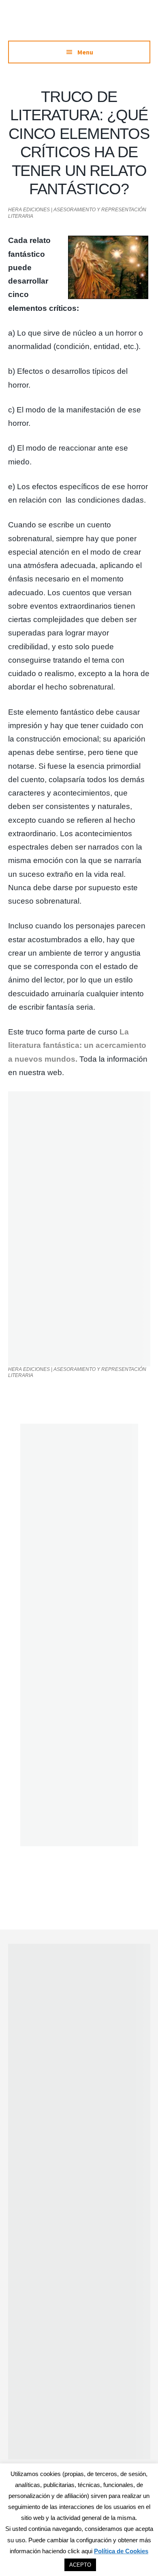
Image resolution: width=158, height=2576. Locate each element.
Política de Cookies (121, 2551)
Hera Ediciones (79, 24)
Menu (85, 52)
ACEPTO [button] (80, 2565)
